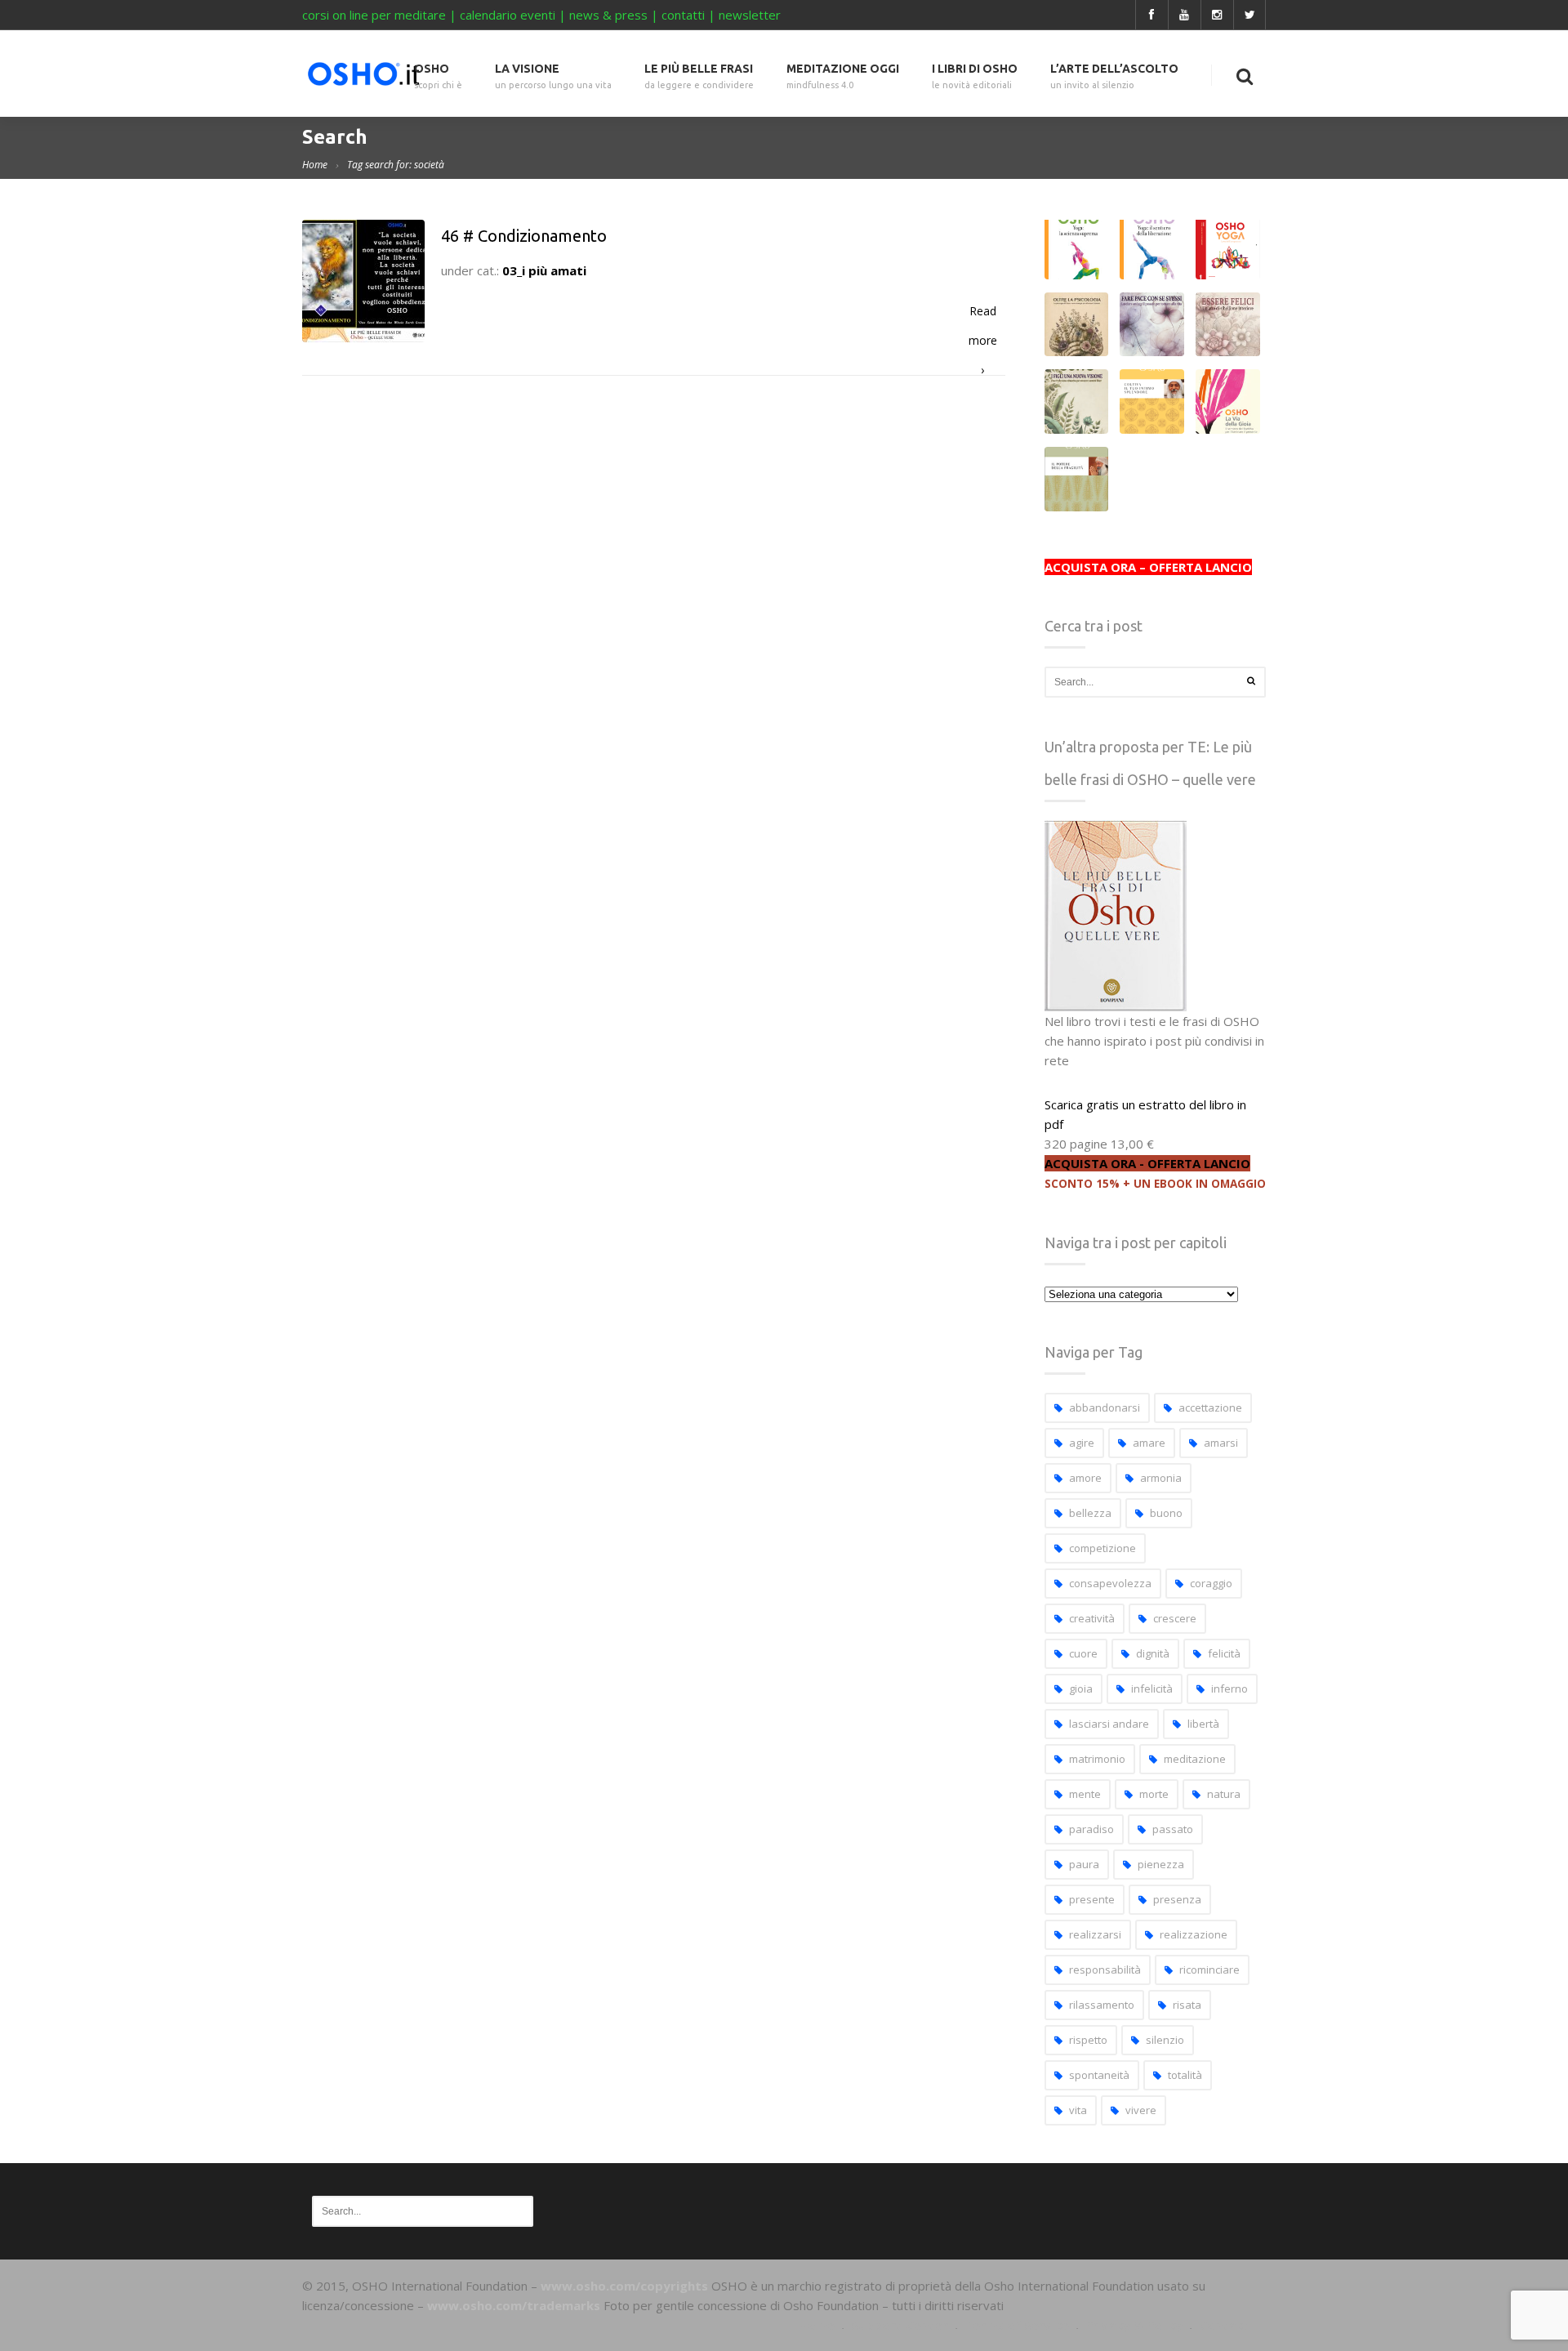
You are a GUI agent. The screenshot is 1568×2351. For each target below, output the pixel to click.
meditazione (1195, 1759)
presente (1092, 1899)
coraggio (1211, 1583)
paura (1084, 1864)
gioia (1081, 1689)
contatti (683, 15)
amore (1085, 1478)
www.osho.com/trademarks (514, 2305)
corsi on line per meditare (374, 15)
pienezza (1161, 1864)
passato (1173, 1829)
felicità (1224, 1653)
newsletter (750, 15)
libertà (1203, 1724)
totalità (1185, 2075)
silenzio (1165, 2040)
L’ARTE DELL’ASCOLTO (1114, 76)
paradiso (1091, 1829)
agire (1082, 1443)
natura (1224, 1794)
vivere (1141, 2110)
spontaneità (1099, 2075)
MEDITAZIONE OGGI (843, 76)
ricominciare (1209, 1970)
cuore (1083, 1653)
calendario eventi (508, 15)
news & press (608, 15)
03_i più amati (544, 270)
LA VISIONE (553, 76)
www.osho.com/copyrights (624, 2286)
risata (1187, 2005)
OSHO (438, 76)
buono (1166, 1513)
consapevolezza (1110, 1583)
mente (1085, 1794)
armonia (1161, 1478)
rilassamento (1102, 2005)
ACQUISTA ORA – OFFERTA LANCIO (1148, 567)
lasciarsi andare (1109, 1724)
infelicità (1152, 1689)
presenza (1177, 1899)
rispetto (1088, 2040)
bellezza (1090, 1513)
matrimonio (1097, 1759)
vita (1078, 2110)
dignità (1153, 1653)
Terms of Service (1017, 2325)
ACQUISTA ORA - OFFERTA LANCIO (1147, 1163)
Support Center (900, 2325)
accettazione (1210, 1407)
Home (315, 165)
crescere (1175, 1618)
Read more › (983, 315)
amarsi (1221, 1443)
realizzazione (1194, 1934)
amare (1149, 1443)
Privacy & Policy (1134, 2325)
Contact (1224, 2325)
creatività (1092, 1618)
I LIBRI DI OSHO (975, 76)
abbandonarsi (1105, 1407)
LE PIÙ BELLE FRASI (699, 76)
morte (1154, 1794)
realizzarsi (1095, 1934)
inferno (1229, 1689)
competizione (1102, 1548)
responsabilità (1105, 1970)
